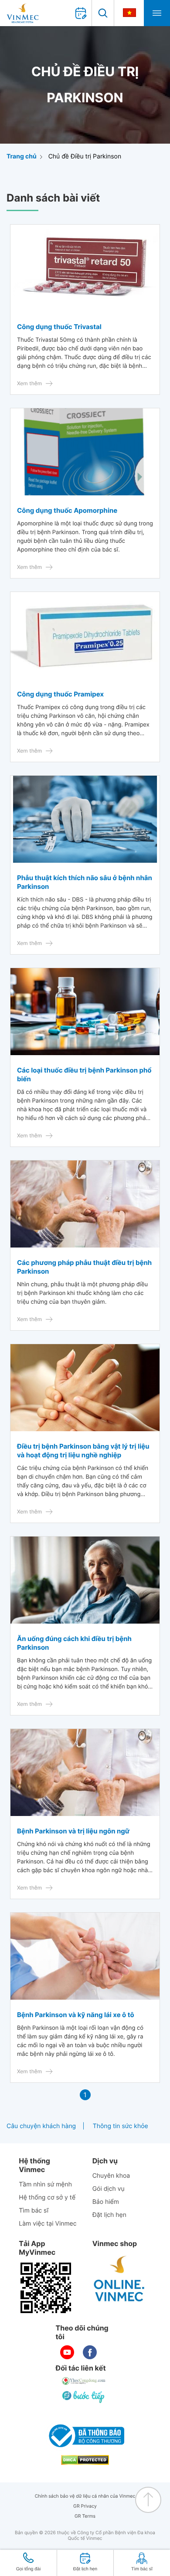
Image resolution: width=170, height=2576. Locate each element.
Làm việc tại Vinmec (48, 2224)
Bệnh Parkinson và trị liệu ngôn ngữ (73, 1831)
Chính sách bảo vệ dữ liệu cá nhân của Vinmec (85, 2496)
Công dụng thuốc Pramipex (60, 694)
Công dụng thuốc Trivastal (59, 327)
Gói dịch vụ (109, 2189)
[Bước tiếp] (84, 2397)
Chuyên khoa (111, 2176)
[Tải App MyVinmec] (46, 2288)
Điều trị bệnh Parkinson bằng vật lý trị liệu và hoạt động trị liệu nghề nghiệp (83, 1451)
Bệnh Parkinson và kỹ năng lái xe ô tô (76, 2015)
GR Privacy (85, 2506)
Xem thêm (29, 383)
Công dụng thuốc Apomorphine (67, 510)
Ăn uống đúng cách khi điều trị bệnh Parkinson (74, 1643)
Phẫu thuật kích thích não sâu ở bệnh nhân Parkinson (85, 882)
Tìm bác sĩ (34, 2211)
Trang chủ (22, 156)
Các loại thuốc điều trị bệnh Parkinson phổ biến (84, 1074)
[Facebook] (90, 2352)
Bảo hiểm (106, 2202)
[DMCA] (85, 2460)
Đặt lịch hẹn (109, 2215)
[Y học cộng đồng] (84, 2381)
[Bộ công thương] (85, 2436)
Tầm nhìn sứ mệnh (45, 2184)
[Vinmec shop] (119, 2279)
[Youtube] (67, 2352)
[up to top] (148, 2500)
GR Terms (85, 2516)
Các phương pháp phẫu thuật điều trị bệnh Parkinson (84, 1267)
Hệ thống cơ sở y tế (47, 2198)
